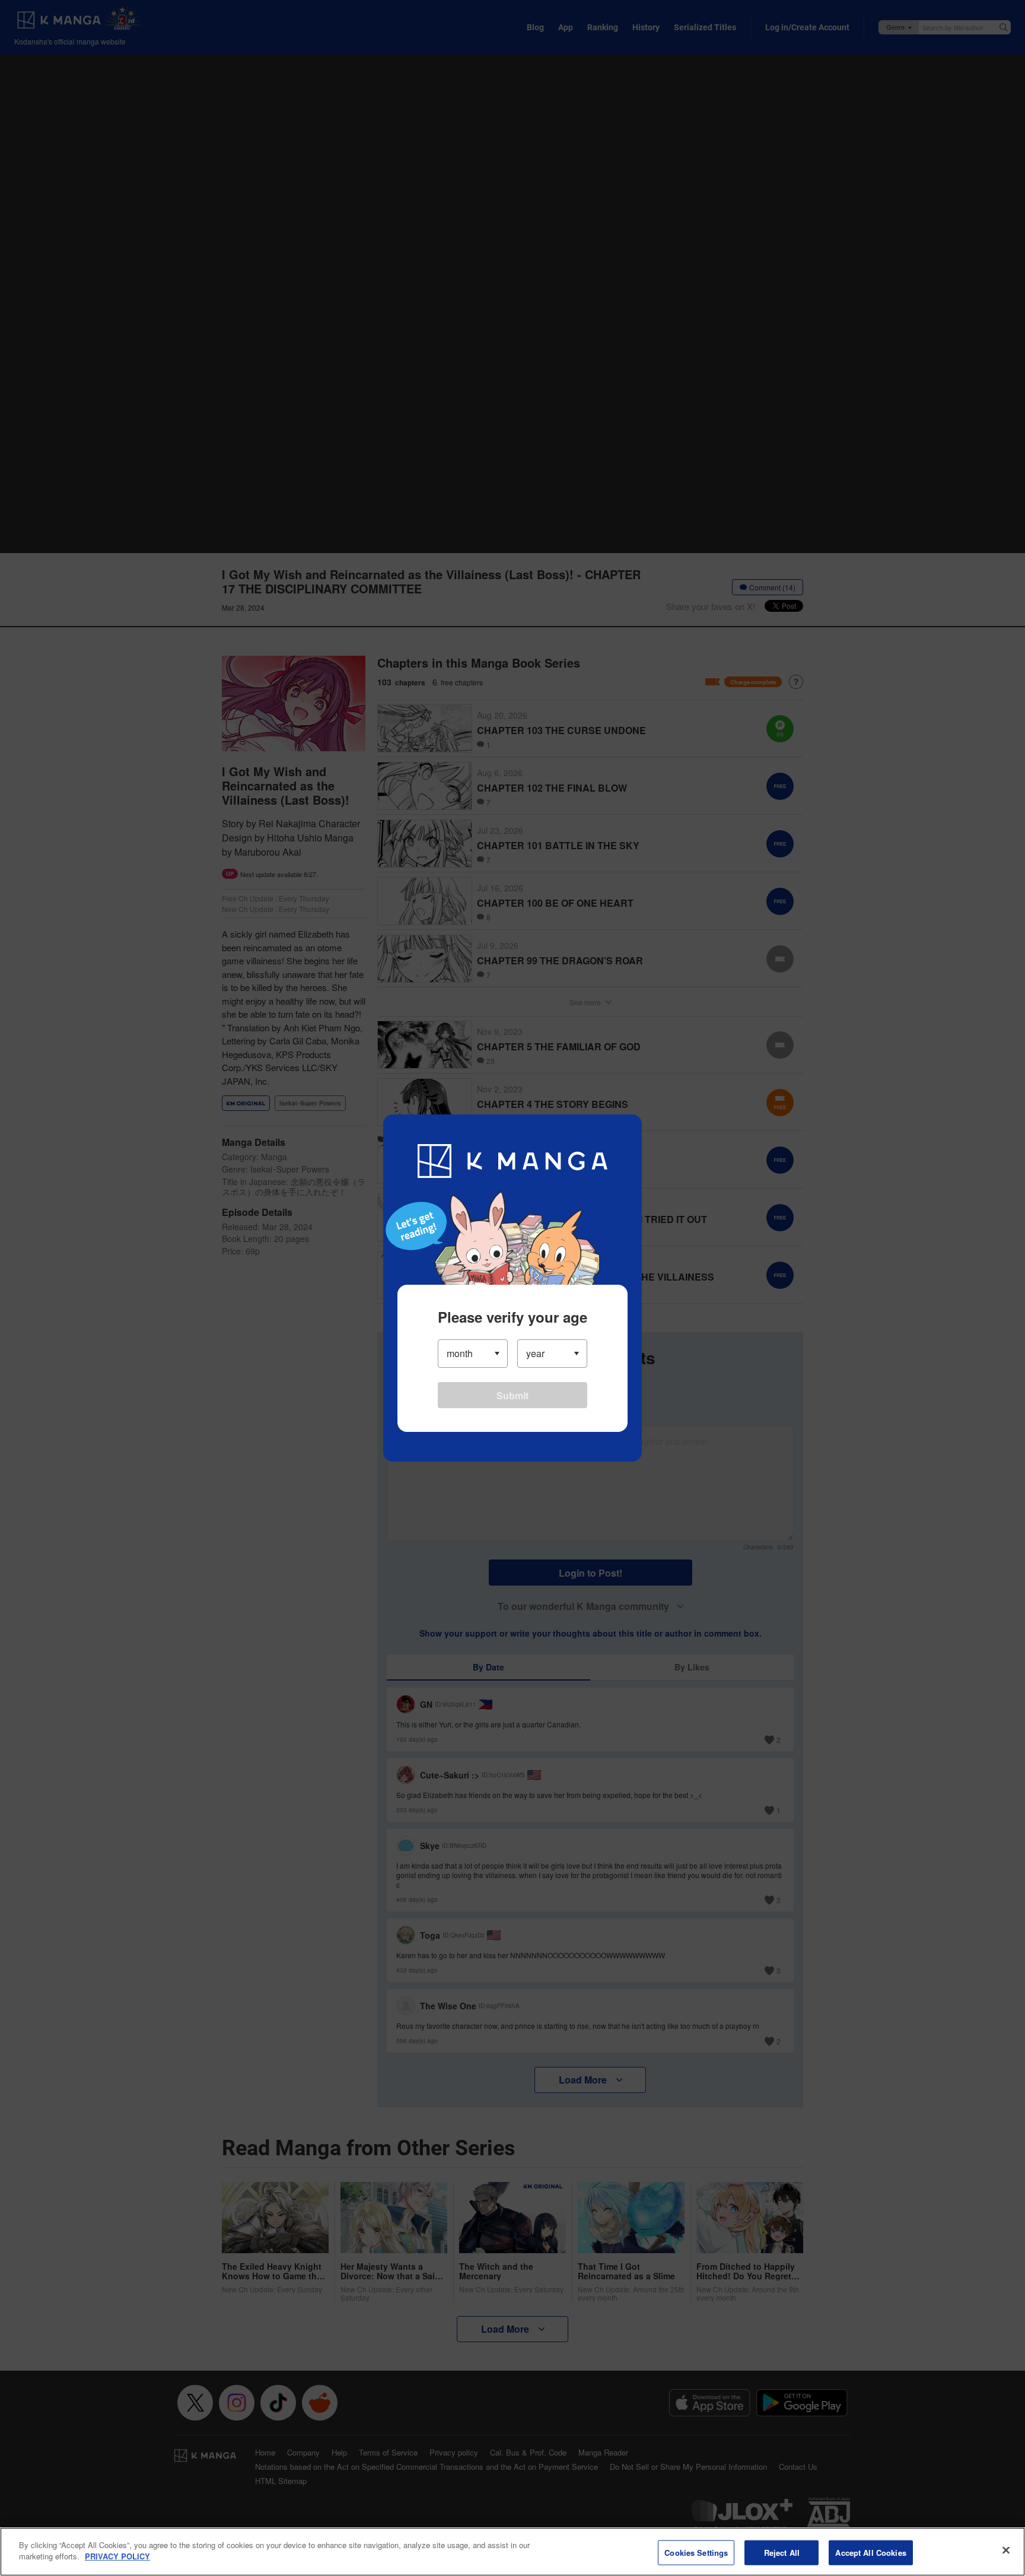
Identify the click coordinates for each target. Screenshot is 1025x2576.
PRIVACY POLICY (117, 2556)
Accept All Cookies (870, 2553)
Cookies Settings (696, 2553)
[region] (512, 2552)
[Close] (1006, 2550)
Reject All (782, 2553)
